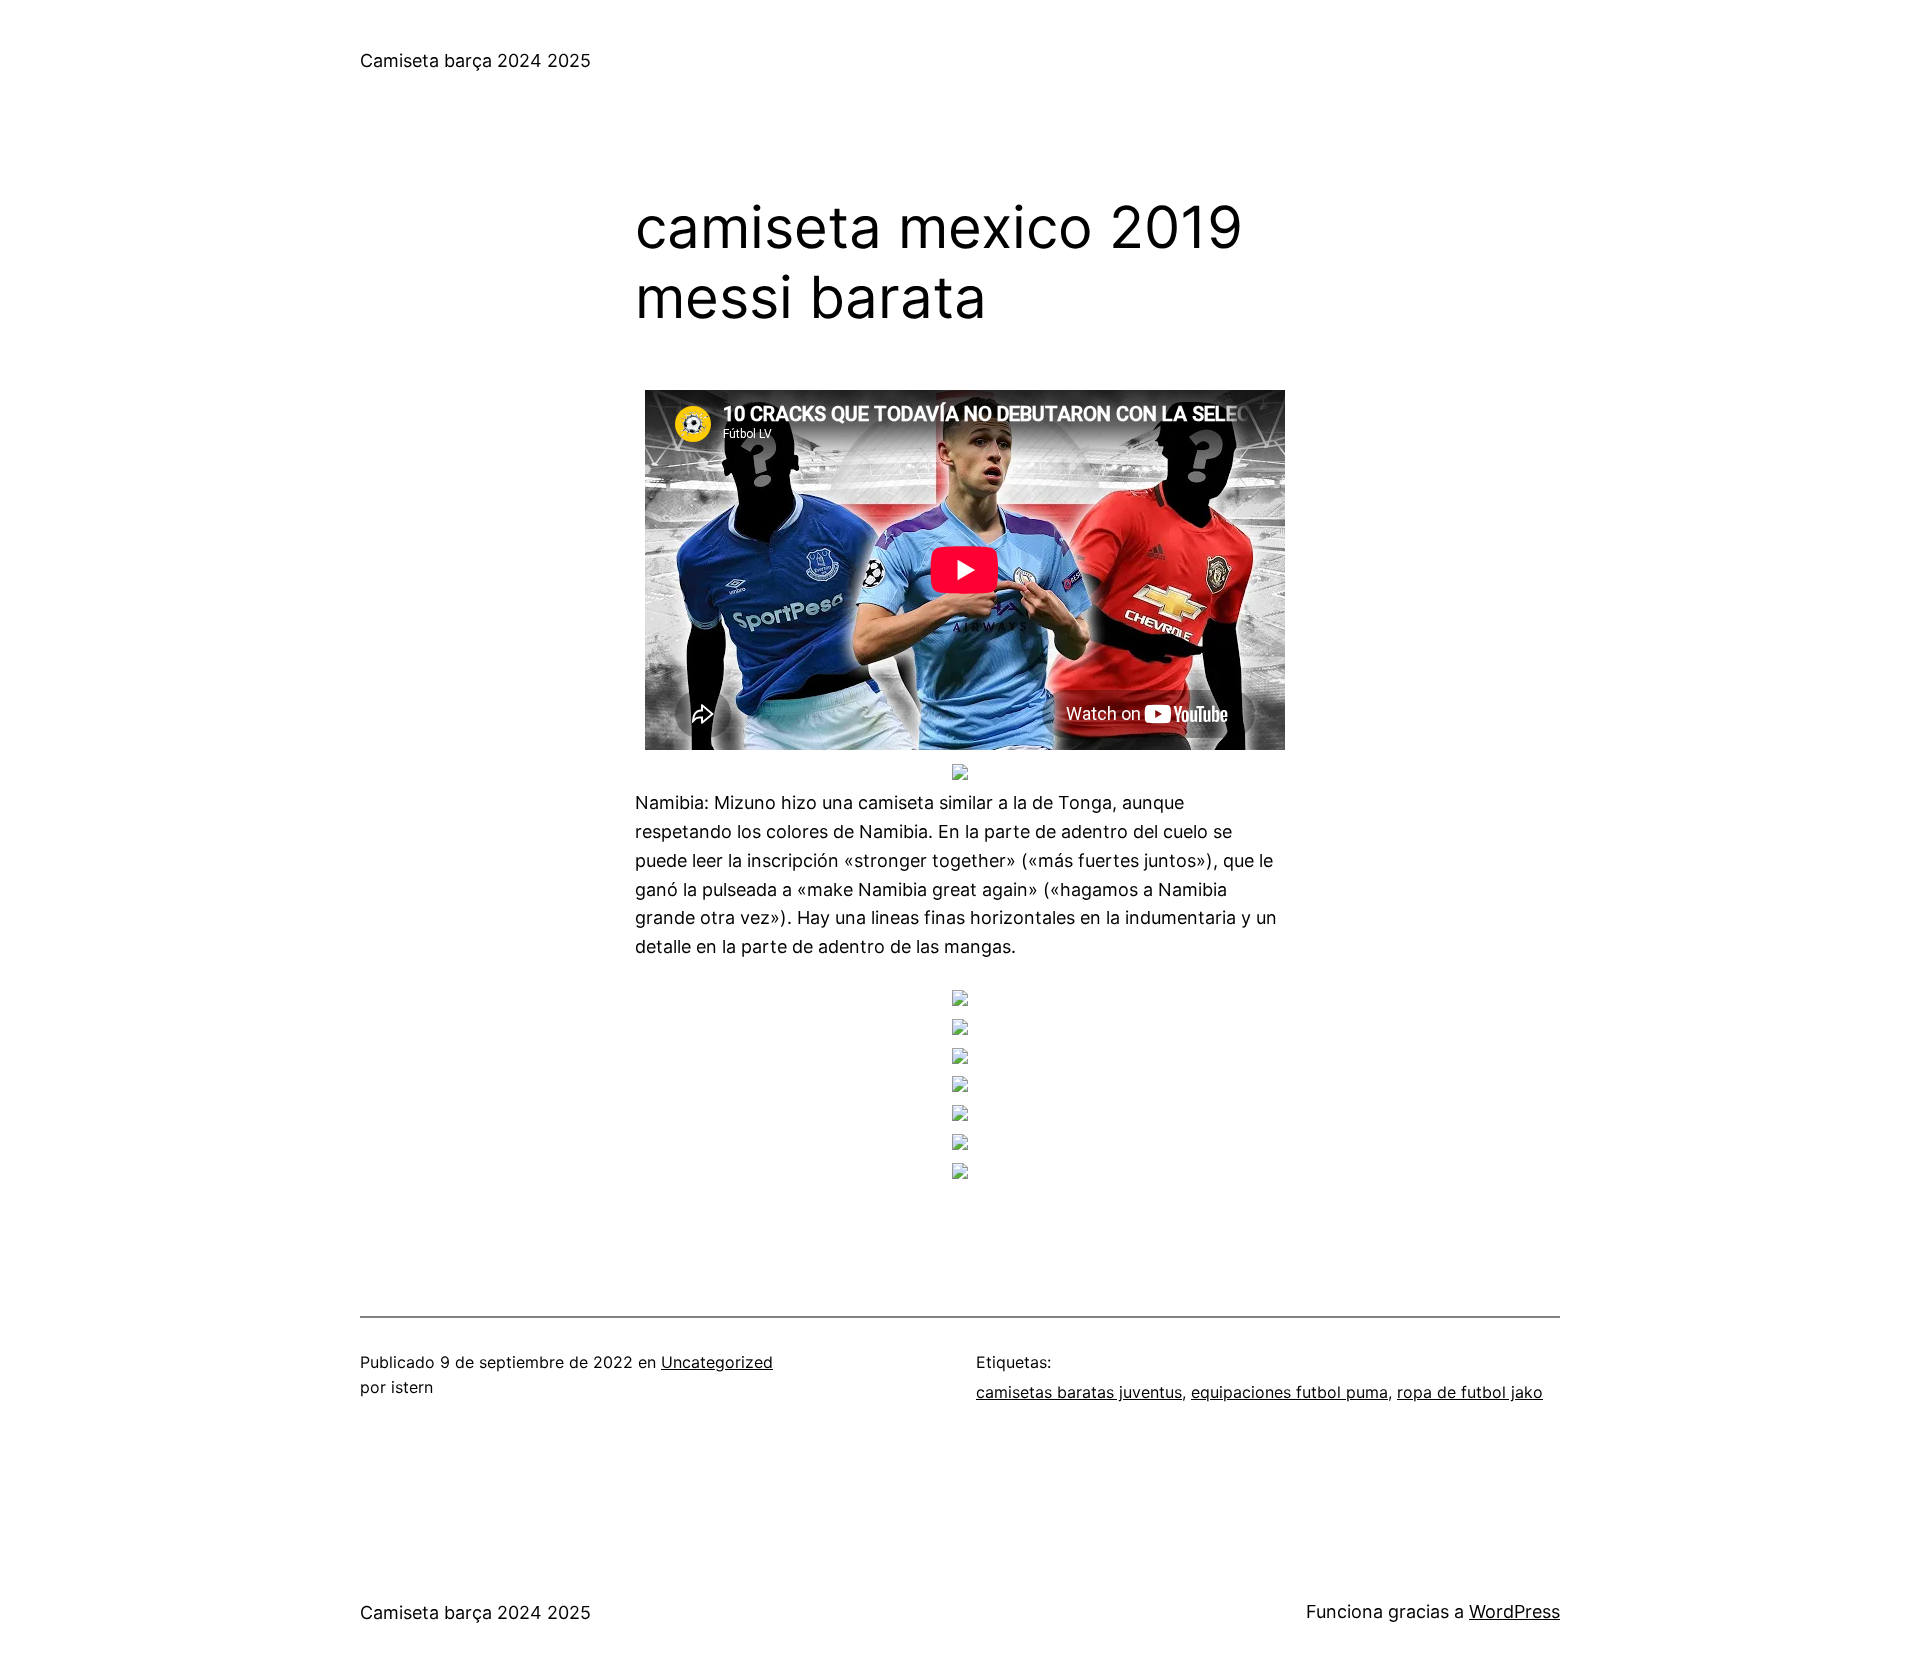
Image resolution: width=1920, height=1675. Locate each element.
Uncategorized (717, 1362)
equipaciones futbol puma (1289, 1392)
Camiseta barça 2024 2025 (475, 60)
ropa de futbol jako (1470, 1392)
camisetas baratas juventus (1079, 1392)
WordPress (1514, 1611)
